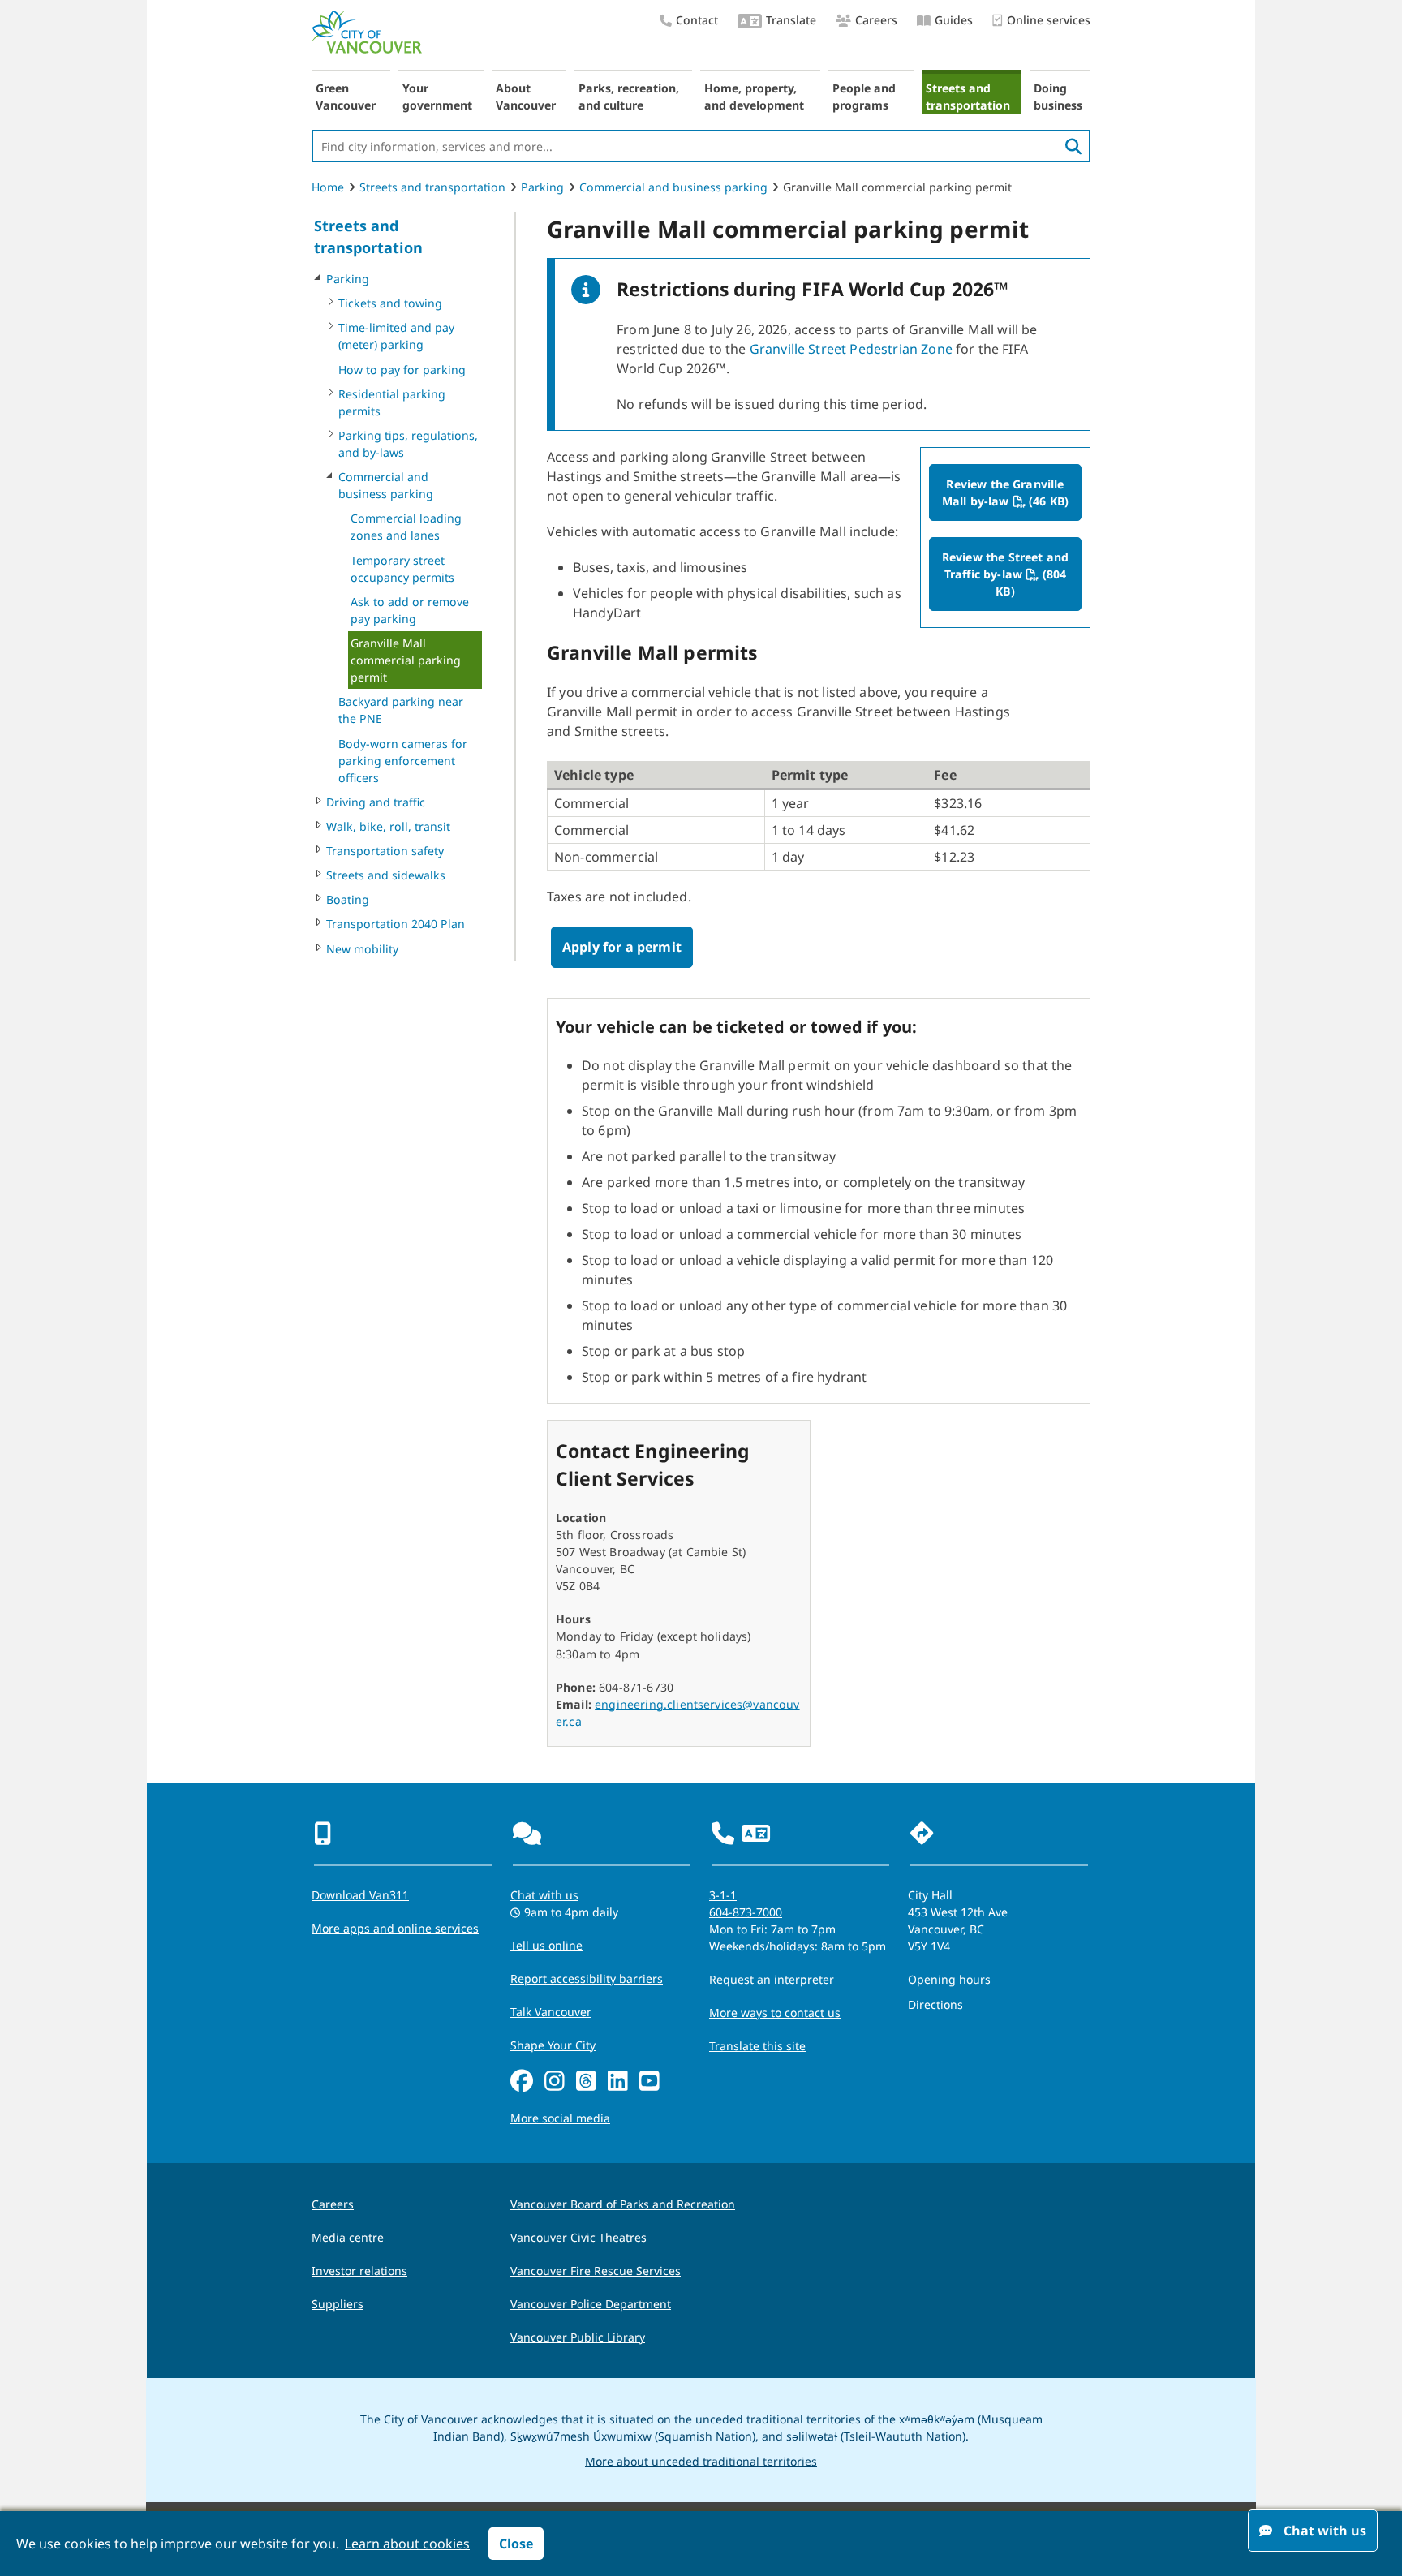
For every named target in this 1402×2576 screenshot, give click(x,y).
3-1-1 (723, 1895)
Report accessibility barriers (587, 1978)
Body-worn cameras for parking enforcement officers (403, 761)
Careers (876, 20)
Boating (348, 899)
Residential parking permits (392, 402)
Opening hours (949, 1979)
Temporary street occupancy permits (402, 569)
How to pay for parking (402, 370)
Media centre (348, 2237)
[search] (1073, 146)
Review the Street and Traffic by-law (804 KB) (1012, 574)
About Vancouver (526, 97)
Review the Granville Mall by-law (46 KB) (1012, 492)
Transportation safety (385, 851)
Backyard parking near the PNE (401, 710)
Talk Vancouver (551, 2012)
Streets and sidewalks (386, 875)
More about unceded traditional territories (701, 2461)
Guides (954, 20)
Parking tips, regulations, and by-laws (408, 444)
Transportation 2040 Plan (396, 924)
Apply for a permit (622, 947)
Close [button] (516, 2544)
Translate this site (757, 2046)
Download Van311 (360, 1895)
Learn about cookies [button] (407, 2544)
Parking (542, 187)
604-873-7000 (746, 1912)
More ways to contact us (775, 2013)
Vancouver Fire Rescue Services (596, 2271)
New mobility (362, 949)
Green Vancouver (346, 97)
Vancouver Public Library (578, 2337)
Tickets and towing (390, 303)
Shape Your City (553, 2045)
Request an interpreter (772, 1979)
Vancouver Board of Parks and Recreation (623, 2204)
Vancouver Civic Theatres (578, 2237)
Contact (697, 20)
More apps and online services (395, 1928)
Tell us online (546, 1945)
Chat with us (544, 1895)
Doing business (1058, 97)
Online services (1049, 20)
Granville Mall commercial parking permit (406, 660)
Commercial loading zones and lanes (406, 527)
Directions (935, 2004)
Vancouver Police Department (591, 2304)
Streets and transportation (968, 97)
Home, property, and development (754, 97)
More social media (560, 2118)
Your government (437, 97)
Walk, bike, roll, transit (388, 826)
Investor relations (359, 2271)
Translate (791, 20)
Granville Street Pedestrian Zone (851, 349)
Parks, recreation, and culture (629, 97)
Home (328, 187)
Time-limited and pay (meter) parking (396, 336)
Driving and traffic (376, 802)
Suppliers (338, 2304)
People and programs (864, 97)
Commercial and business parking (673, 187)
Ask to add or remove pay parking (410, 610)
